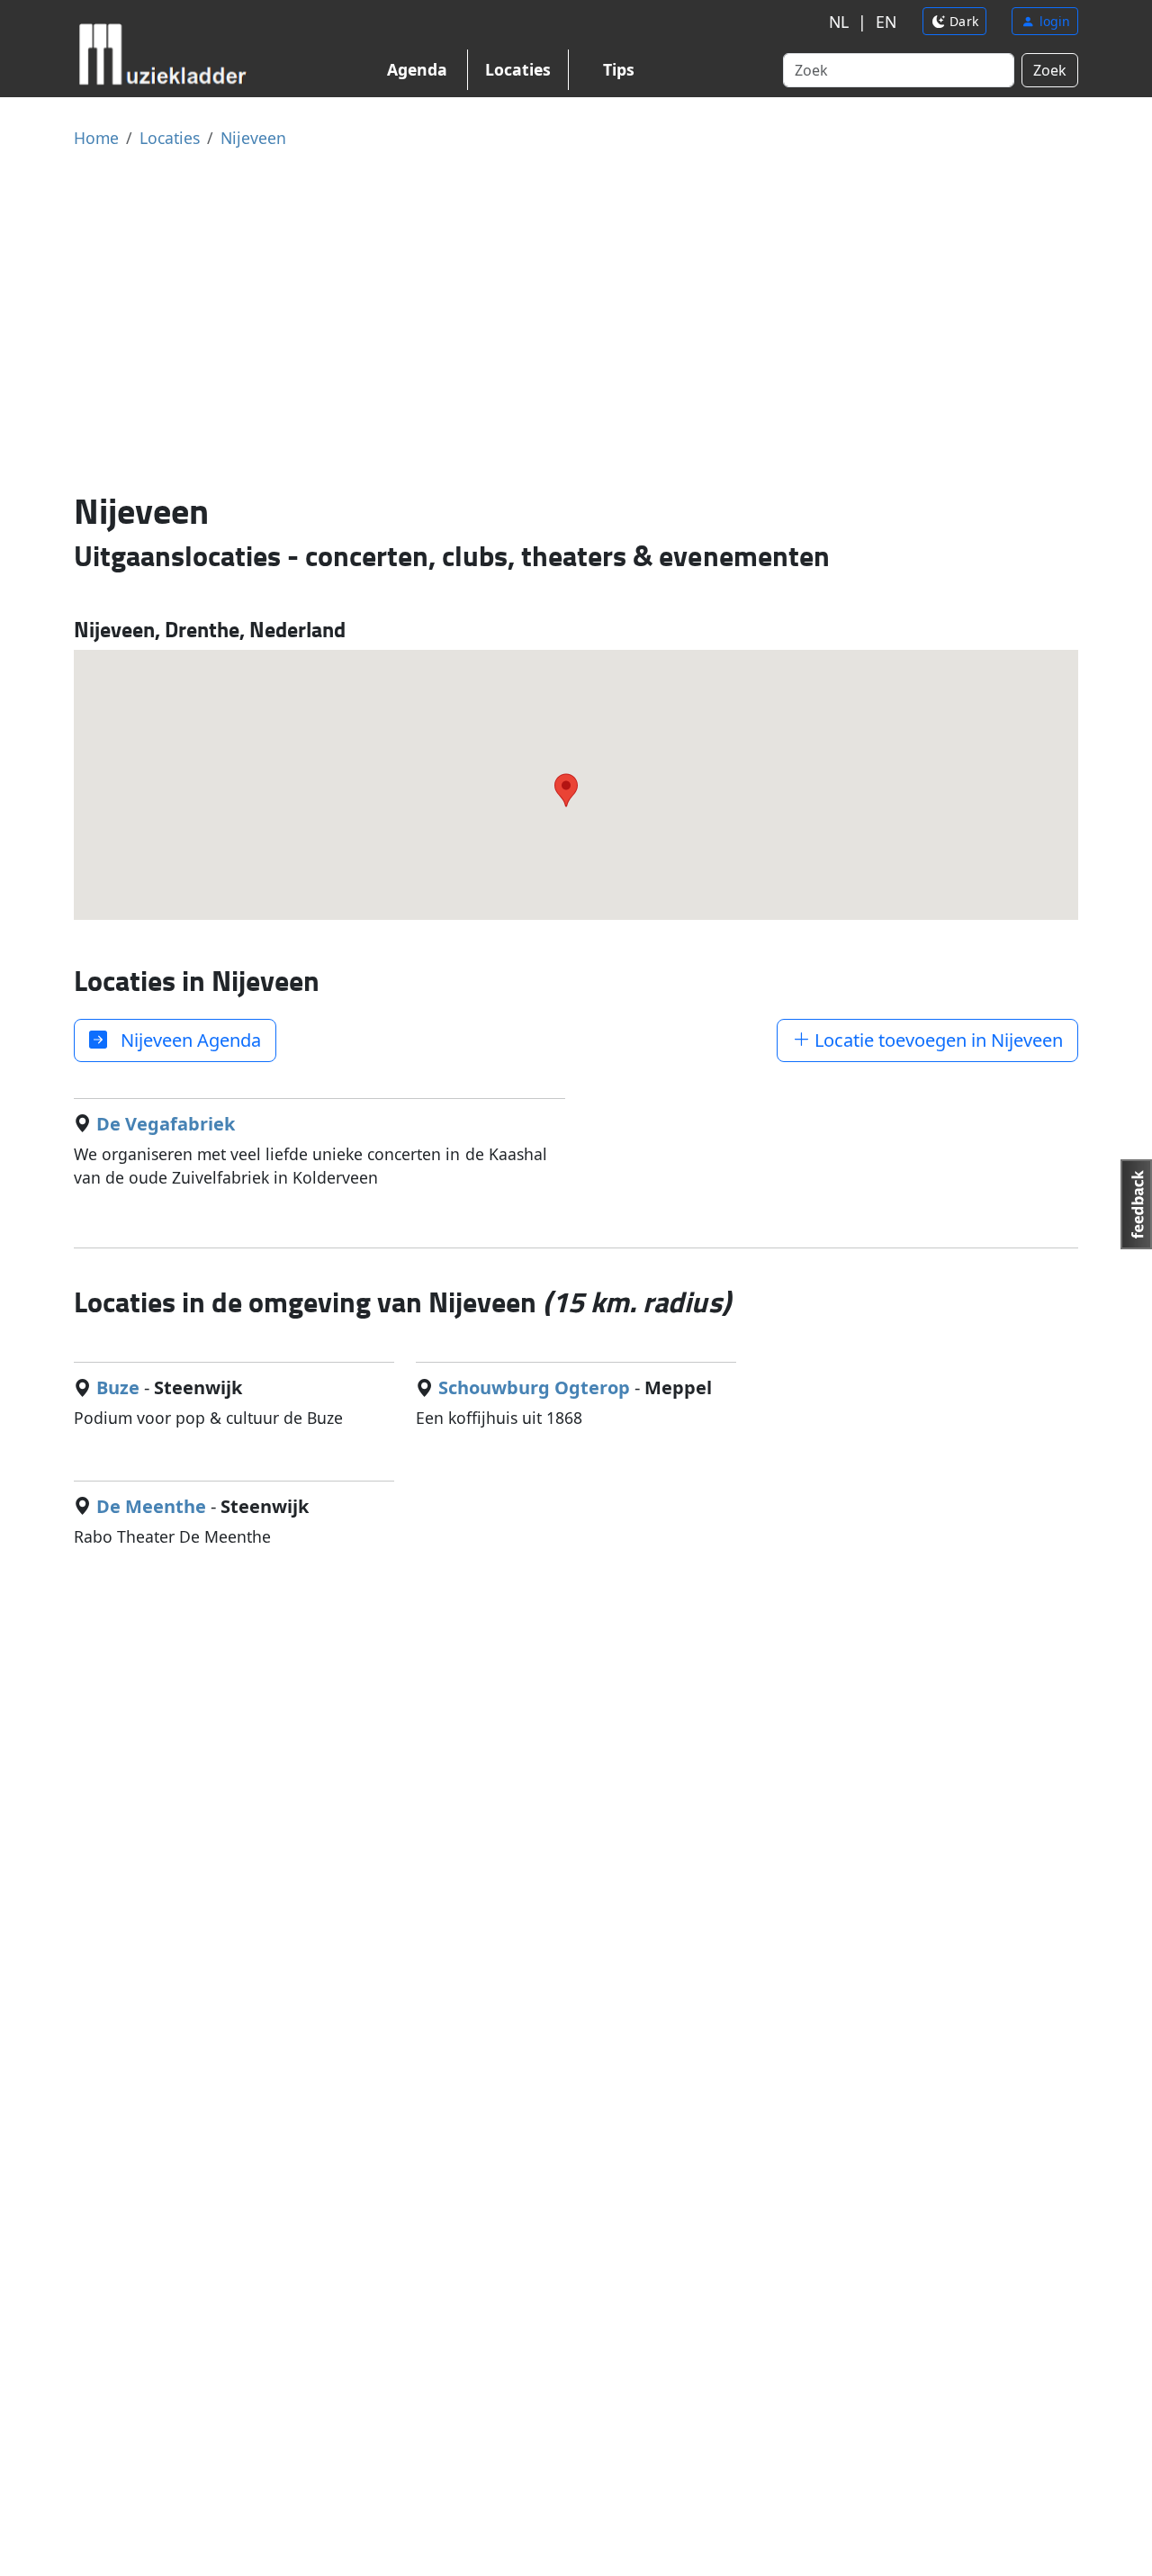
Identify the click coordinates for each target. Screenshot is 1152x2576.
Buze (118, 1387)
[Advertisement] (576, 319)
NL (839, 22)
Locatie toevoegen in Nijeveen (936, 1040)
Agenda (417, 69)
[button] (566, 790)
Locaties (518, 69)
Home (96, 138)
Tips (619, 69)
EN (886, 22)
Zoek (1050, 70)
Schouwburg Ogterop (534, 1387)
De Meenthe (151, 1506)
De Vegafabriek (166, 1124)
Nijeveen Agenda (184, 1040)
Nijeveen (253, 138)
